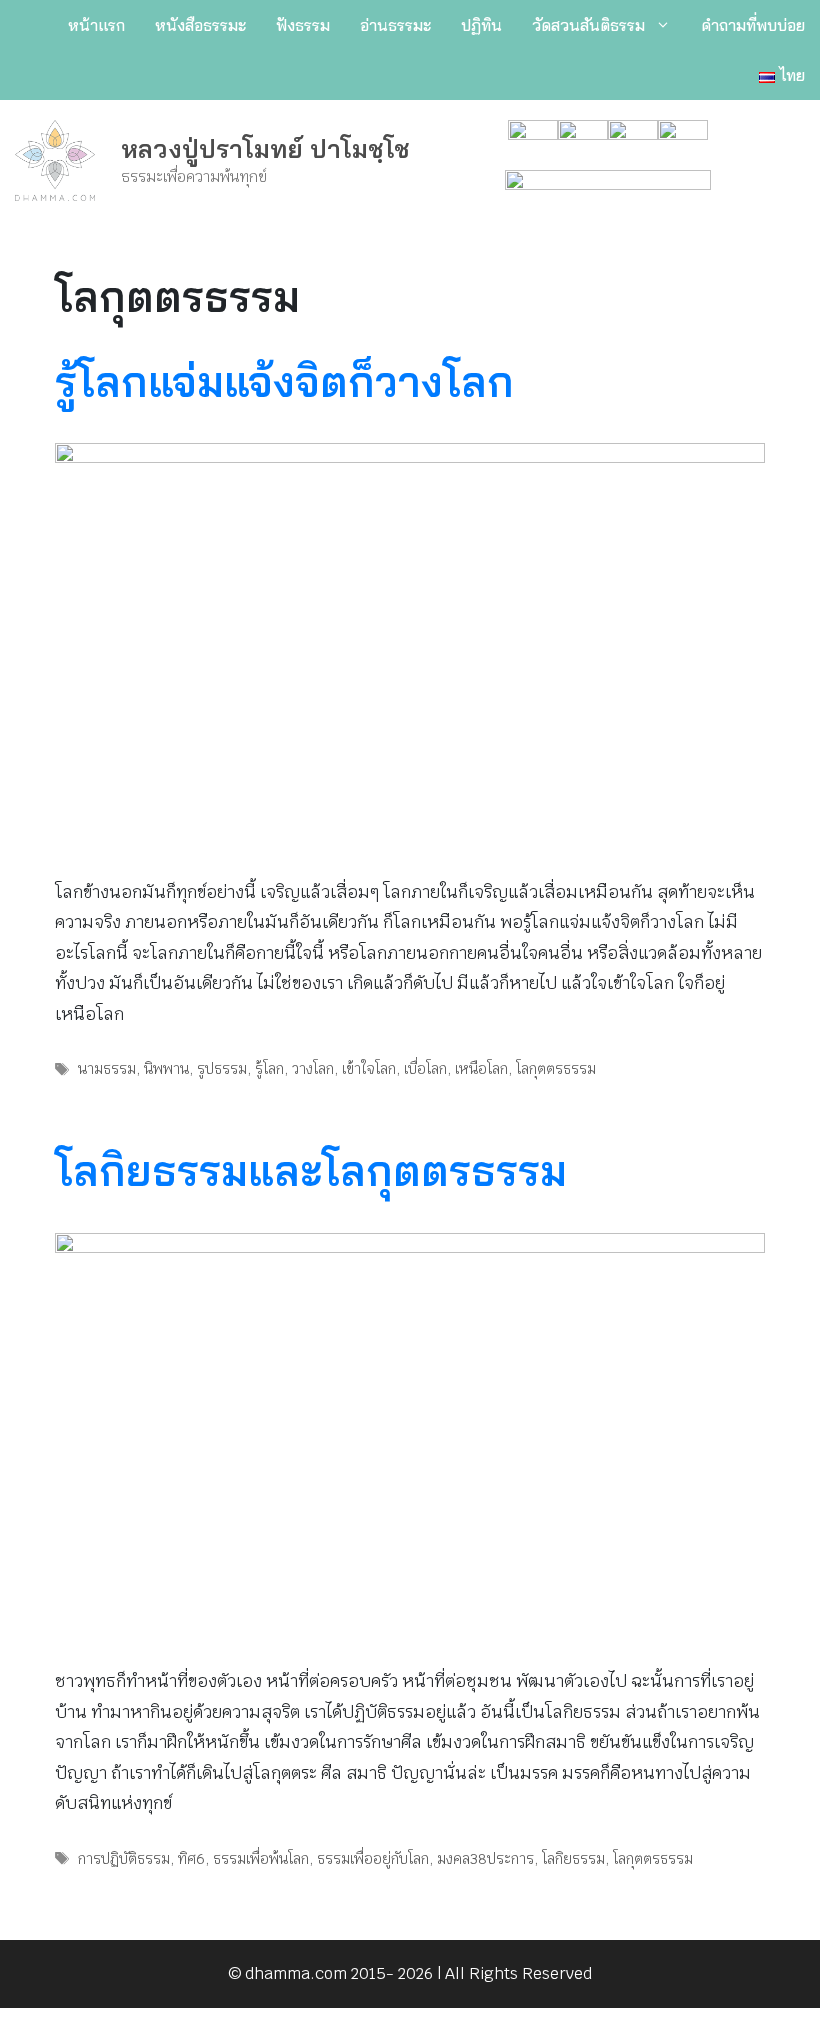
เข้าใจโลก (369, 1068)
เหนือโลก (481, 1068)
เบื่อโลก (425, 1068)
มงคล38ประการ (485, 1858)
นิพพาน (166, 1068)
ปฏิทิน (481, 25)
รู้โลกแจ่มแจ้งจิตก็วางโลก (284, 381)
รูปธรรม (222, 1068)
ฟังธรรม (303, 25)
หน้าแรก (96, 25)
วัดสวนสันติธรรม (588, 25)
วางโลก (313, 1068)
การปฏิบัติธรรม (124, 1858)
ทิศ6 (191, 1858)
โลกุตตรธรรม (556, 1068)
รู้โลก (269, 1068)
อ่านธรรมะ (395, 25)
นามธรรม (107, 1068)
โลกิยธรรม (573, 1858)
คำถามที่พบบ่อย (753, 25)
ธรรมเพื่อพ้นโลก (261, 1858)
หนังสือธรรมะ (200, 25)
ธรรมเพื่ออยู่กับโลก (373, 1858)
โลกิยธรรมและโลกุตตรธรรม (311, 1170)
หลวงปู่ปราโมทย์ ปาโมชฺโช (265, 148)
